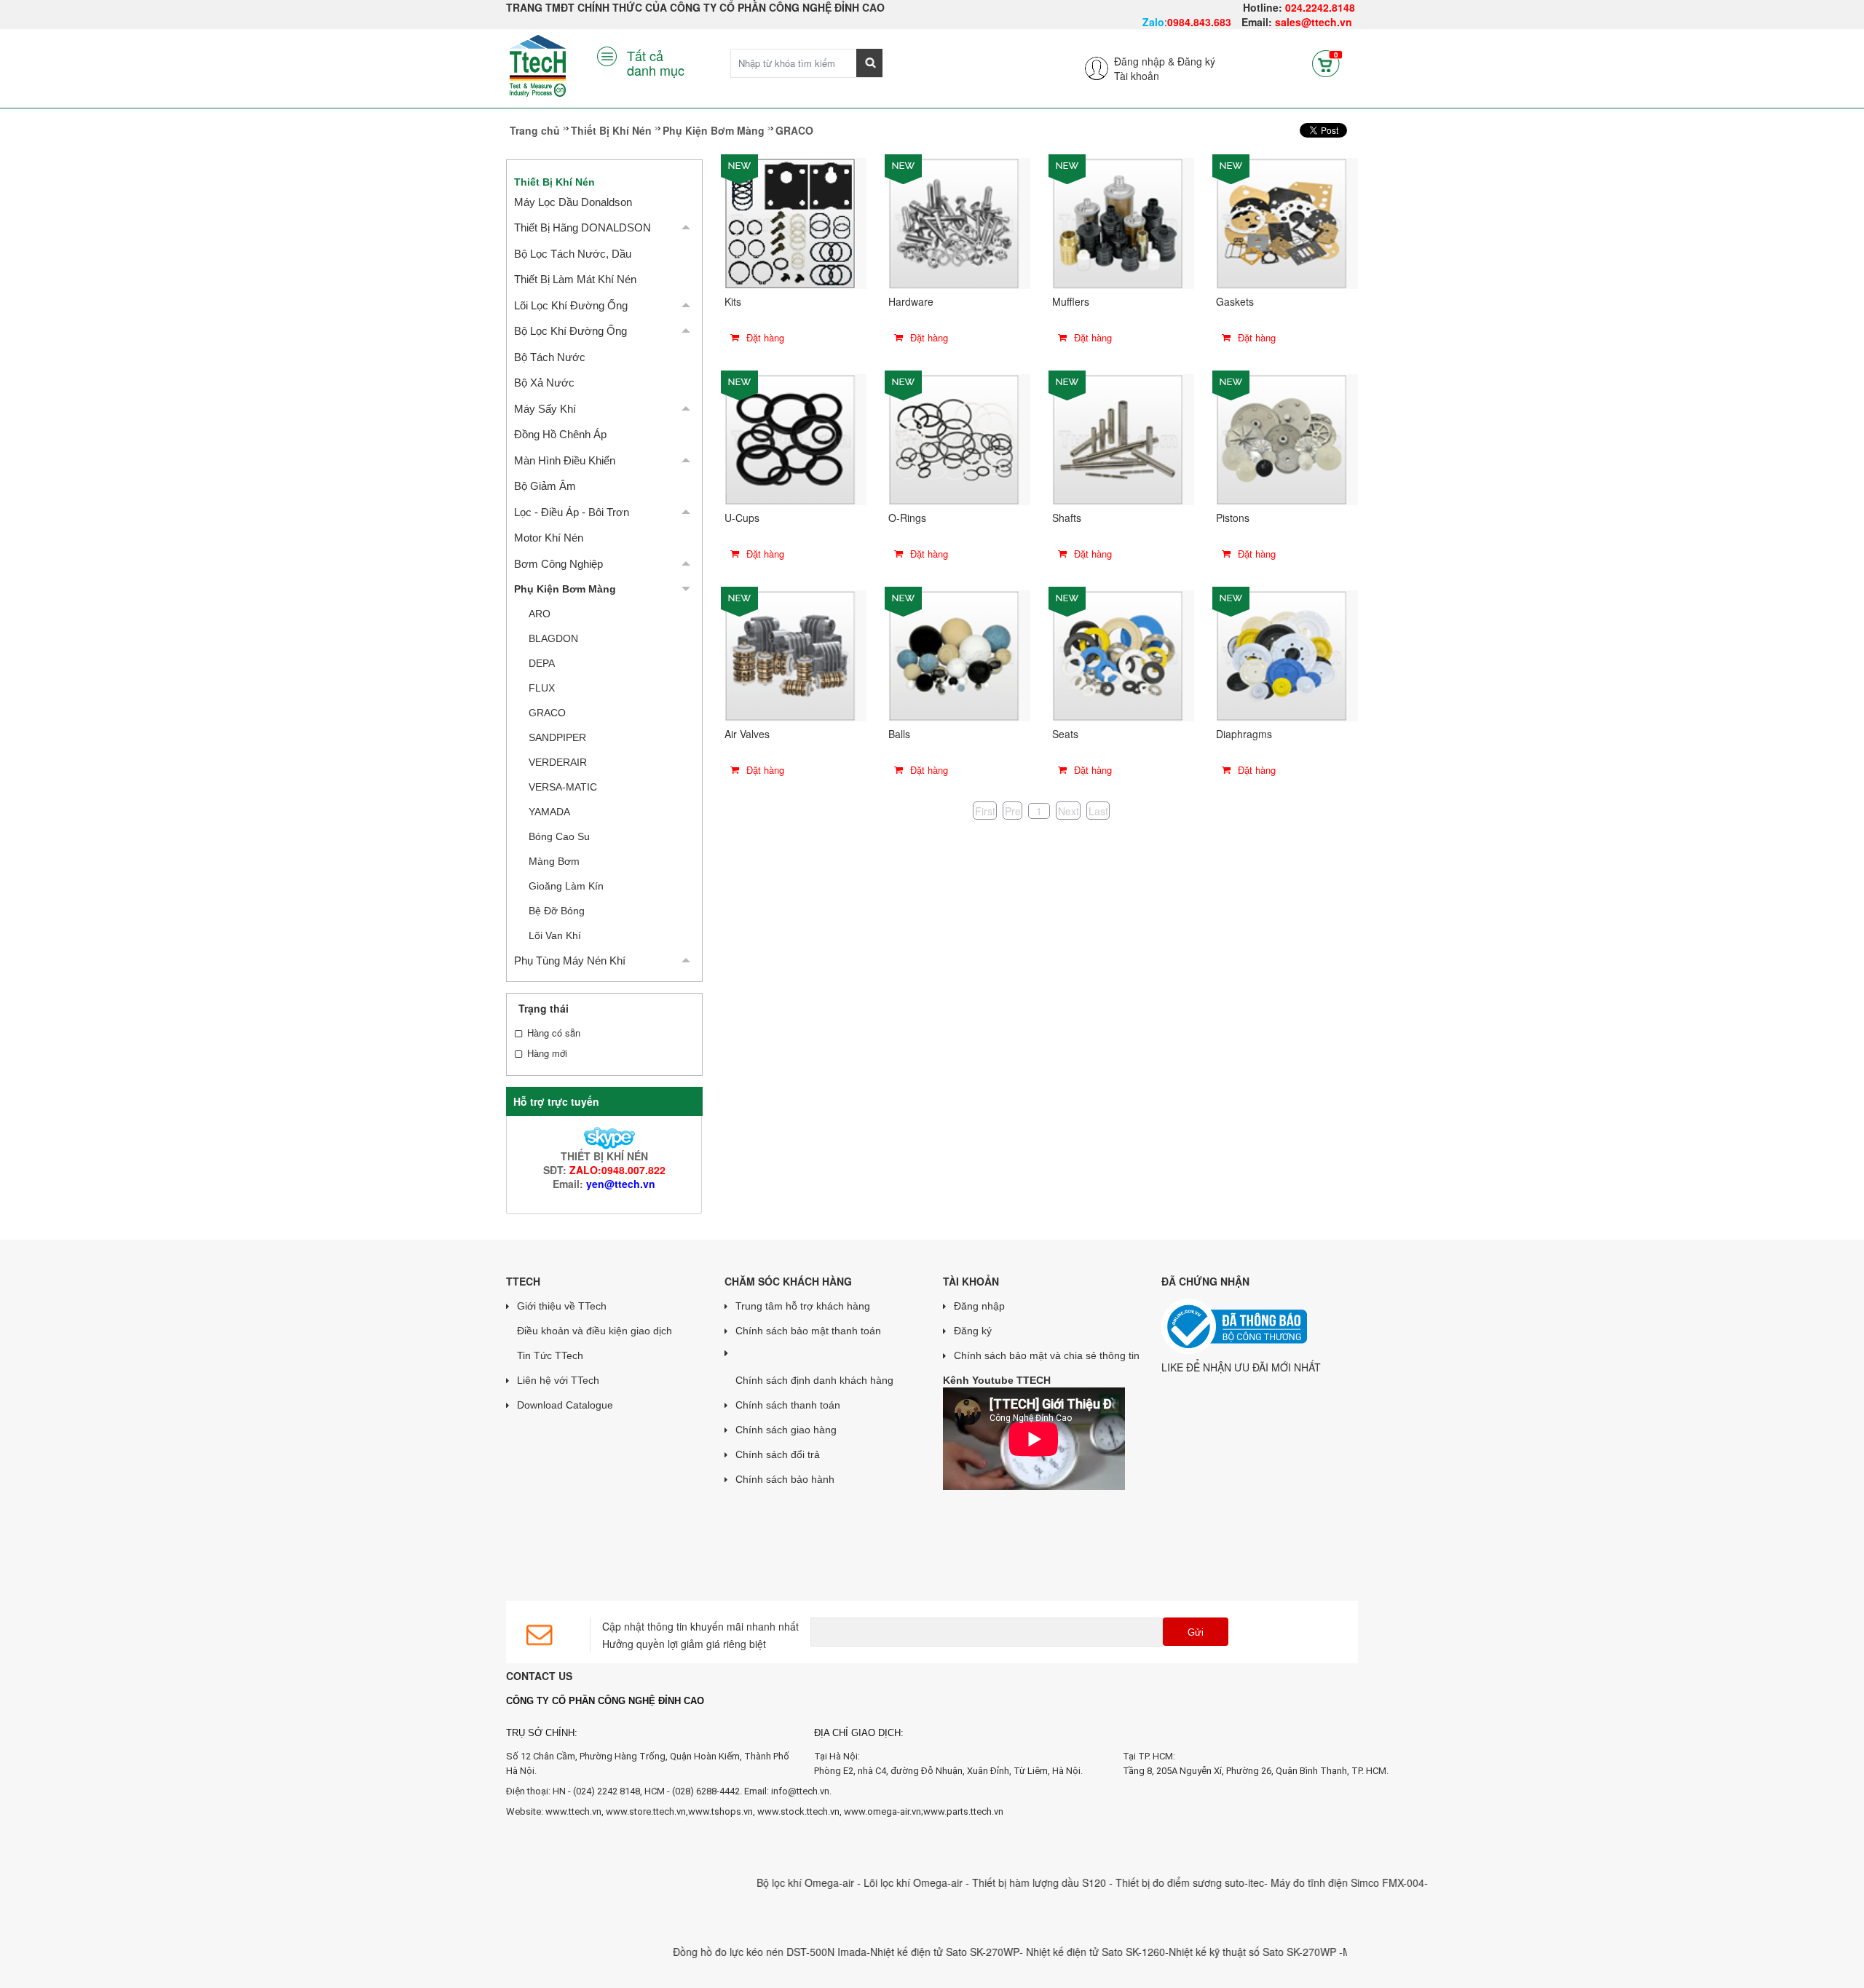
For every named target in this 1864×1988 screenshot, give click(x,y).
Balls (899, 734)
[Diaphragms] (1281, 654)
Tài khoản (1137, 76)
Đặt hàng (764, 337)
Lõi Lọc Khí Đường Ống (571, 305)
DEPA (542, 663)
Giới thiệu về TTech (562, 1306)
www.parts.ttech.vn (963, 1811)
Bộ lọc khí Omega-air (753, 1882)
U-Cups (742, 518)
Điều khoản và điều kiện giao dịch (595, 1331)
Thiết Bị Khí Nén (611, 130)
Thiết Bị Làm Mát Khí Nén (575, 279)
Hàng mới (547, 1053)
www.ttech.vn (573, 1811)
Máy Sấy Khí (545, 409)
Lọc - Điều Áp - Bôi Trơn (572, 512)
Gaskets (1235, 301)
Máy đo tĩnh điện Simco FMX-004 (1294, 1882)
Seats (1065, 734)
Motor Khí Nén (549, 538)
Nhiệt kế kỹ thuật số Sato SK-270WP (1200, 1952)
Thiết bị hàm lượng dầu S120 (987, 1882)
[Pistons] (1281, 438)
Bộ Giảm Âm (545, 486)
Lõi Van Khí (555, 935)
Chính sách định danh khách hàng (814, 1380)
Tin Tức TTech (550, 1355)
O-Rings (907, 518)
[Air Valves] (790, 654)
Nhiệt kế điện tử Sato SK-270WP (891, 1952)
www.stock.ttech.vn (797, 1811)
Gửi (1196, 1632)
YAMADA (549, 812)
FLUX (542, 688)
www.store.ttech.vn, (647, 1811)
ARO (540, 614)
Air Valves (747, 734)
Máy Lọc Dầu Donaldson (573, 202)
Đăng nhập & (1144, 61)
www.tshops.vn (720, 1811)
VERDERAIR (558, 762)
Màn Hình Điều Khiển (565, 460)
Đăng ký (1196, 61)
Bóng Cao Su (559, 836)
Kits (733, 301)
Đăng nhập (979, 1306)
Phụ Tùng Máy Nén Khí (570, 961)
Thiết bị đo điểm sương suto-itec (1136, 1882)
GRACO (547, 713)
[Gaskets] (1281, 222)
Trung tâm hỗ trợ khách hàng (803, 1306)
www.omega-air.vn (882, 1811)
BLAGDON (553, 638)
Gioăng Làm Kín (566, 886)
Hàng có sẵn (554, 1033)
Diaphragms (1244, 734)
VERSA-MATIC (563, 787)
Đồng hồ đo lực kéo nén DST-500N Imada (716, 1952)
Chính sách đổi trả (778, 1454)
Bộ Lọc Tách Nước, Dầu (573, 254)
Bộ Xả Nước (544, 383)
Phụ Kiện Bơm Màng (714, 130)
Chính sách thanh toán (788, 1405)
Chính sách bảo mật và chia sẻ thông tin (1047, 1355)
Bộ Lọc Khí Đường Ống (570, 331)
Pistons (1233, 518)
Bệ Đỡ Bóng (557, 911)
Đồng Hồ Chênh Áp (560, 434)
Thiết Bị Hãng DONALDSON (582, 227)
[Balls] (954, 654)
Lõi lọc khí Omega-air (861, 1882)
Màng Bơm (554, 861)
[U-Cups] (790, 438)
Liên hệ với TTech (558, 1380)
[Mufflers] (1118, 222)
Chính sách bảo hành (785, 1479)
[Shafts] (1118, 438)
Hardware (911, 301)
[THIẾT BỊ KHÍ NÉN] (604, 1136)
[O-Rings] (954, 438)
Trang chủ (535, 130)
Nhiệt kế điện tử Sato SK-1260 (1042, 1952)
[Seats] (1118, 654)
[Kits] (790, 222)
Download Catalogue (565, 1405)
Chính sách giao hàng (786, 1430)
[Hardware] (954, 222)
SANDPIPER (557, 737)
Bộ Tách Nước (550, 357)
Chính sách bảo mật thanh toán (808, 1331)
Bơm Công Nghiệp (558, 564)
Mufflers (1071, 301)
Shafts (1067, 518)
